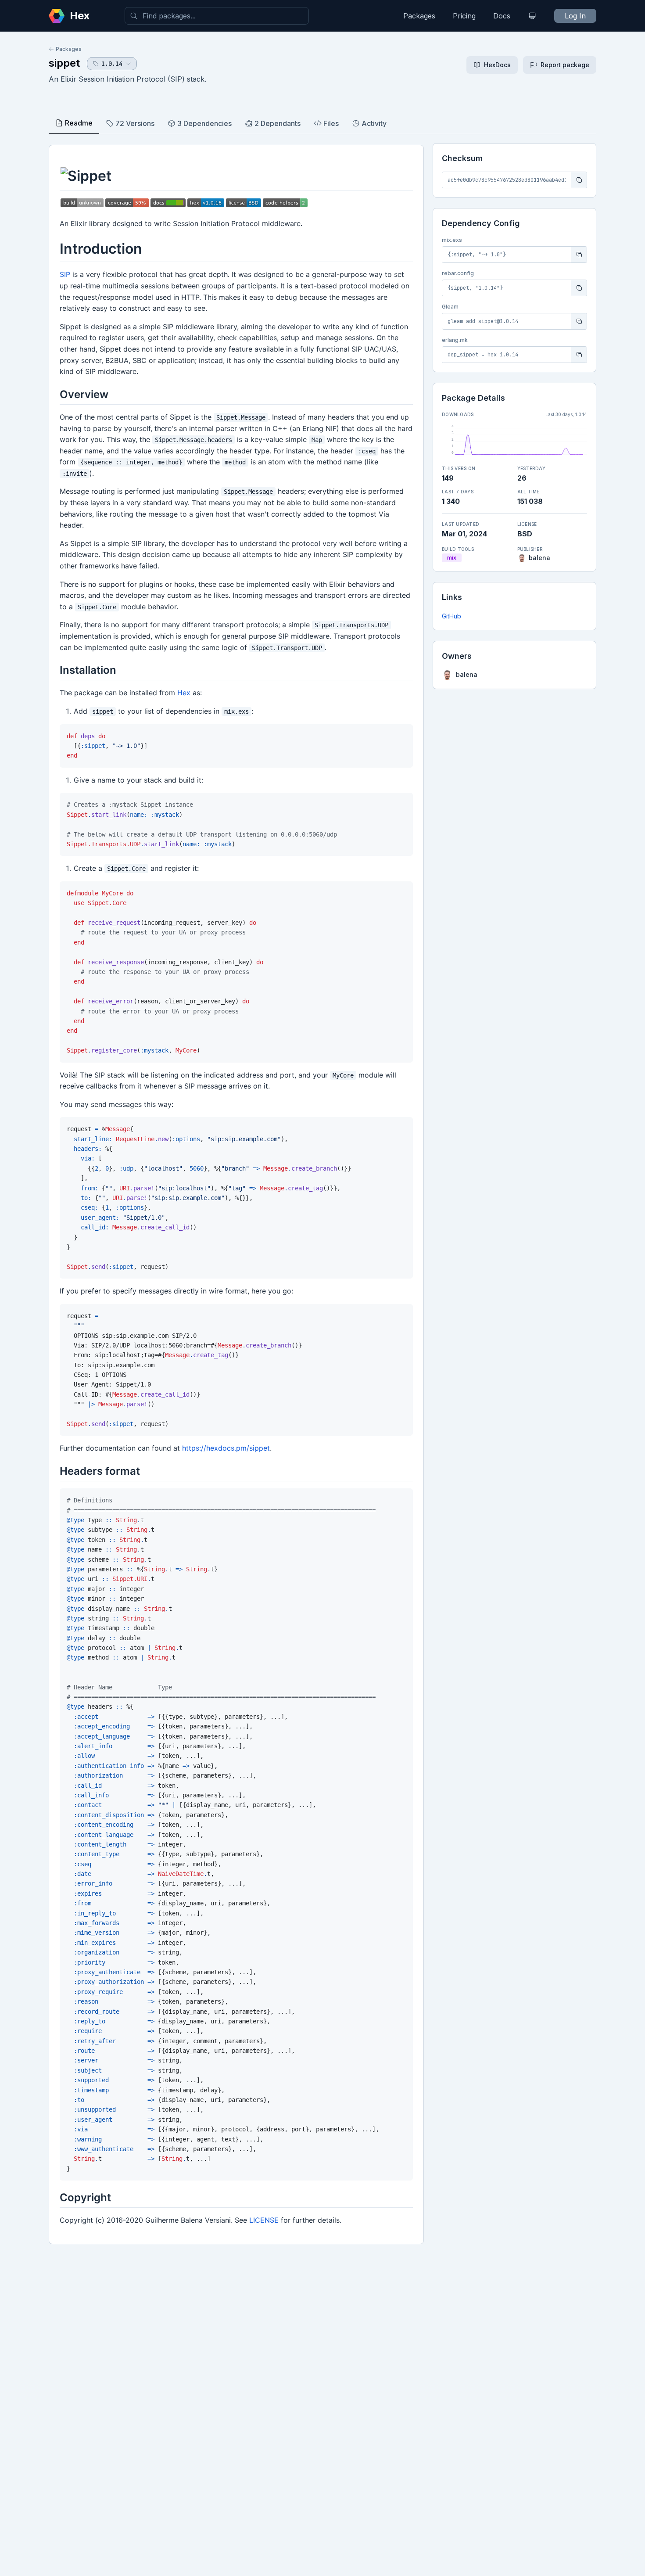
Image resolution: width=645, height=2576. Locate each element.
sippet (64, 63)
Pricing (464, 16)
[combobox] (217, 16)
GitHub (451, 616)
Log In (575, 16)
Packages (419, 16)
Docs (502, 16)
